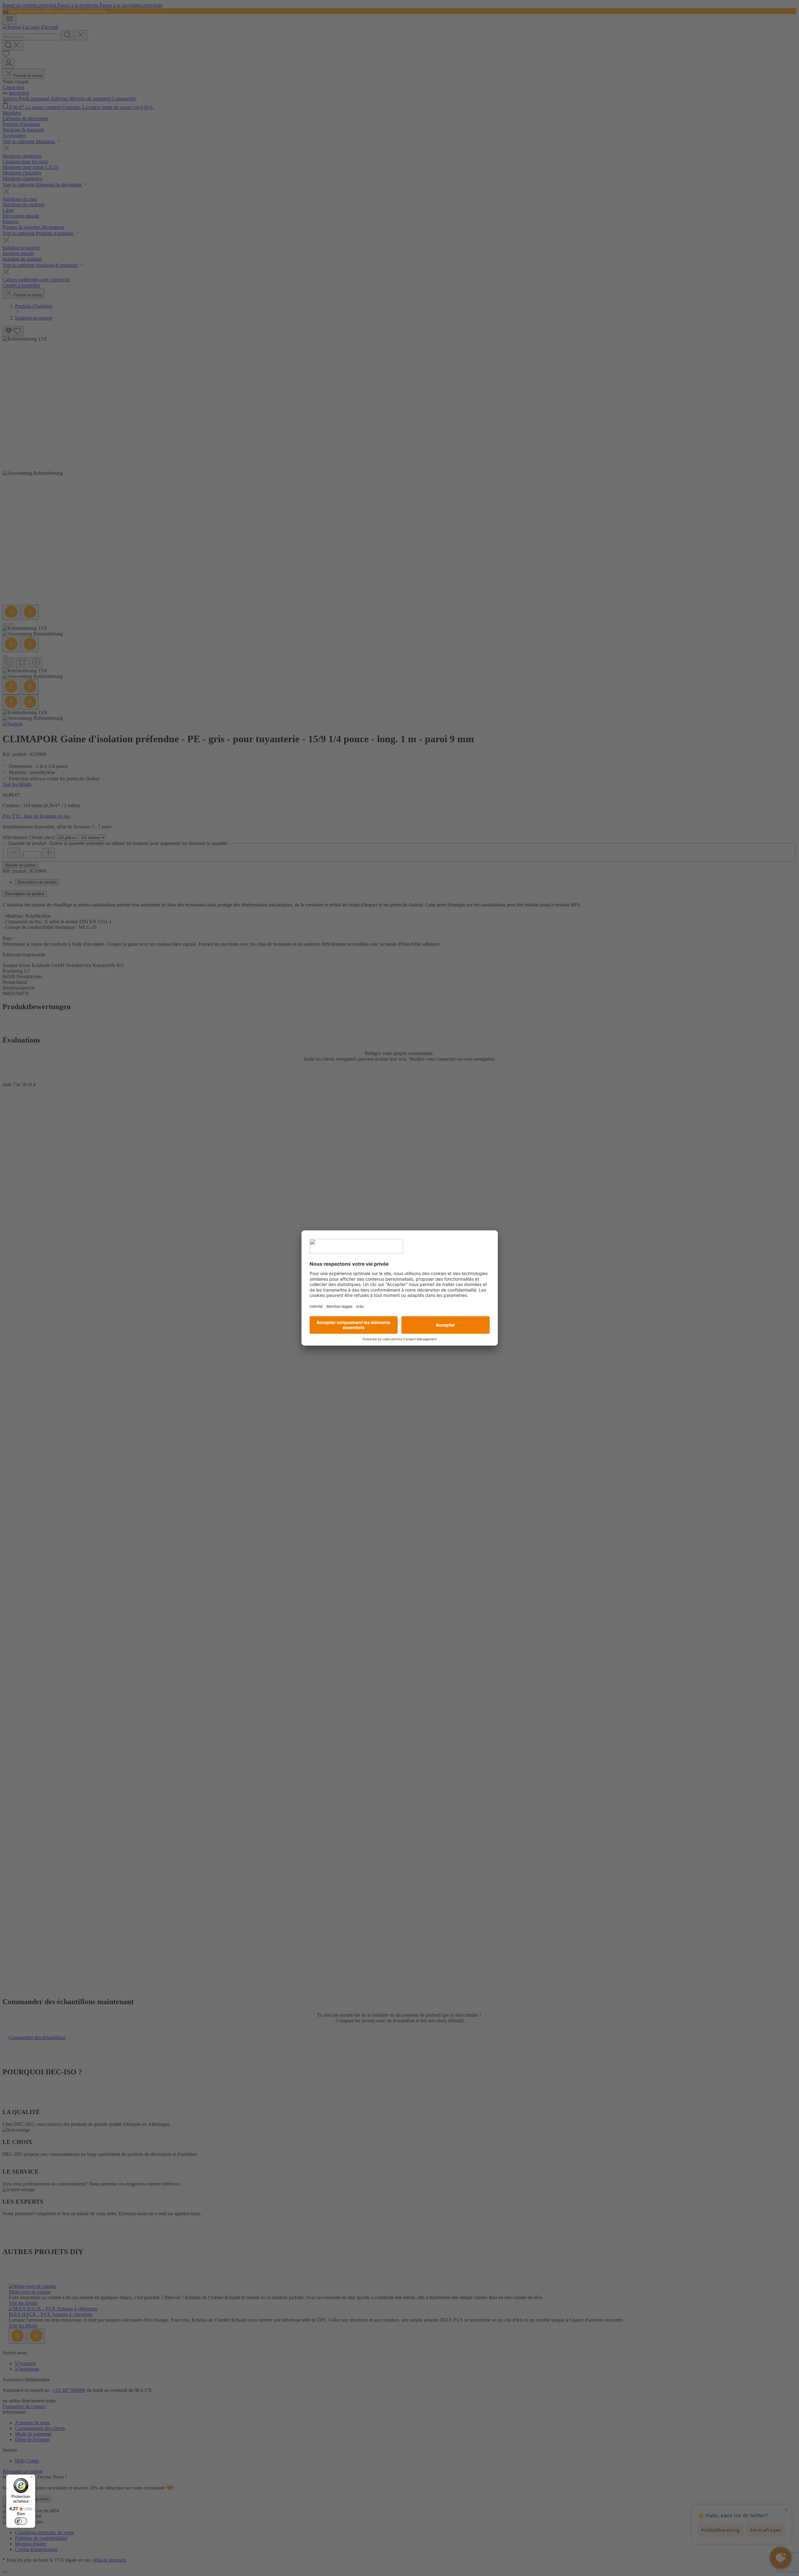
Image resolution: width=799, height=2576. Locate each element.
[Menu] (32, 2478)
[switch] (21, 2521)
